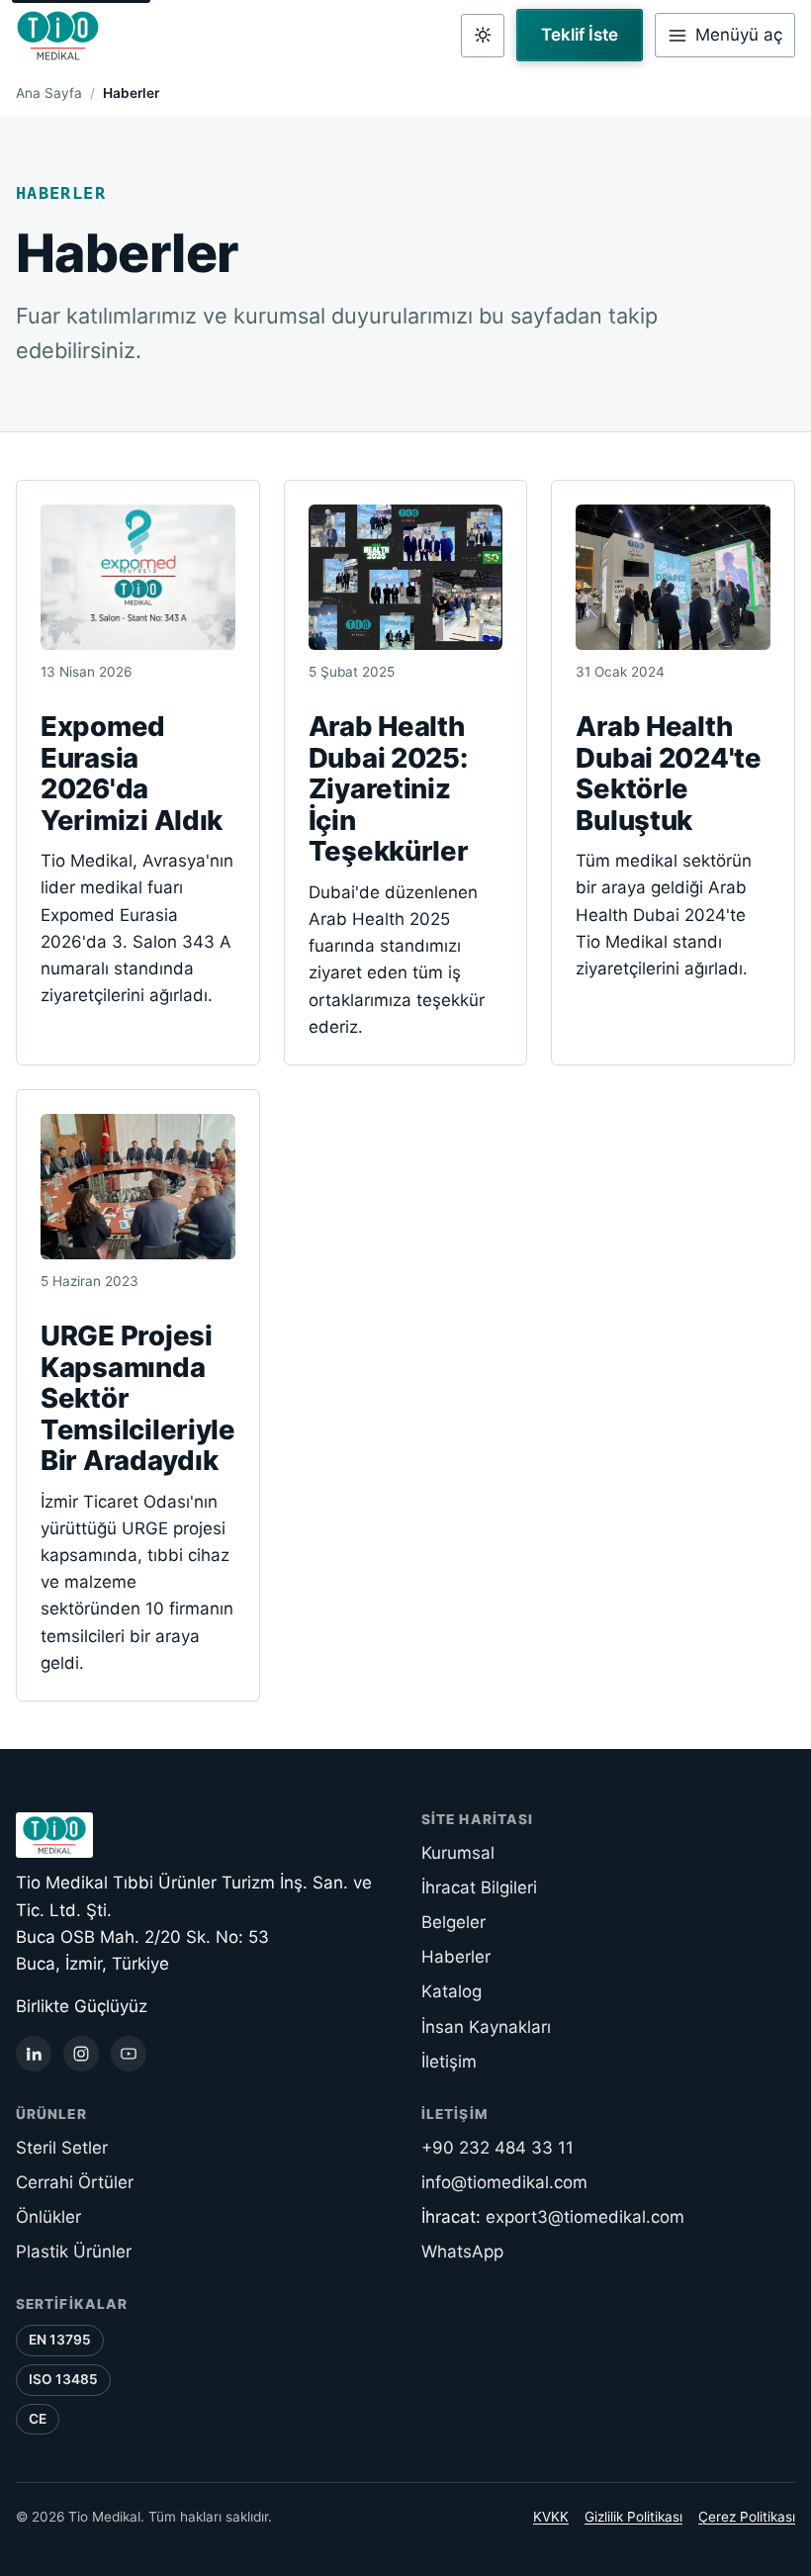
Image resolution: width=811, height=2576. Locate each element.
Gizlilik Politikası (633, 2517)
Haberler (456, 1957)
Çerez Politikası (747, 2517)
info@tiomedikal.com (504, 2182)
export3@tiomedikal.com (585, 2217)
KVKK (551, 2517)
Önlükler (48, 2217)
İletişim (449, 2062)
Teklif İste (580, 35)
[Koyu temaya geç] (483, 36)
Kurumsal (458, 1853)
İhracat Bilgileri (479, 1887)
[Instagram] (81, 2054)
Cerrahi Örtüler (75, 2182)
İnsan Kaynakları (486, 2027)
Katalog (451, 1991)
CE (38, 2419)
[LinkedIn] (34, 2054)
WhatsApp (462, 2252)
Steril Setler (62, 2148)
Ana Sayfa (49, 93)
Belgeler (453, 1922)
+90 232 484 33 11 (497, 2148)
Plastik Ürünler (74, 2252)
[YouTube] (129, 2054)
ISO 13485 (63, 2379)
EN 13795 (60, 2340)
